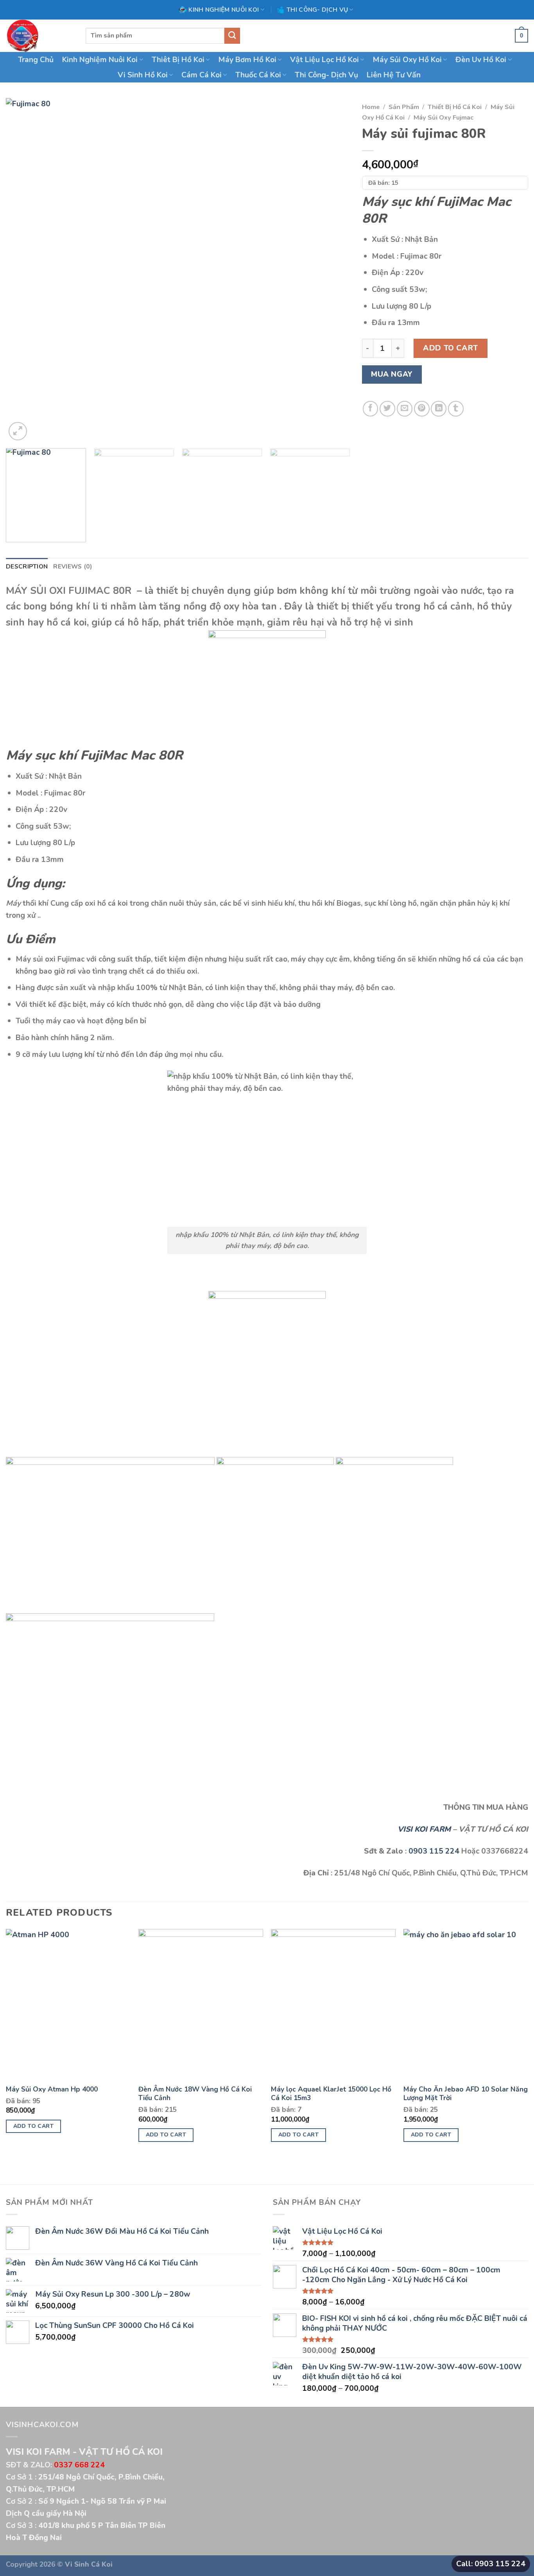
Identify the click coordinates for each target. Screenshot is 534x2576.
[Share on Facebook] (371, 409)
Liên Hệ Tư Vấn (394, 75)
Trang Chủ (36, 60)
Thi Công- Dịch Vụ (326, 75)
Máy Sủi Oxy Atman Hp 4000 (52, 2089)
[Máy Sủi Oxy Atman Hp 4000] (68, 2004)
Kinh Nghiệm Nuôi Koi (224, 10)
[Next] (333, 270)
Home (371, 107)
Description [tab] (27, 566)
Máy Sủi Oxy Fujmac (444, 117)
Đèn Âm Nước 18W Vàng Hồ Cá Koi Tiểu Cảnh (195, 2094)
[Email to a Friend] (405, 409)
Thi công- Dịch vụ (317, 10)
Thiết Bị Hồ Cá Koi (455, 107)
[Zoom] (18, 431)
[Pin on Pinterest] (422, 409)
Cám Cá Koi (202, 75)
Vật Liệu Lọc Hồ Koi (324, 60)
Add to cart (450, 348)
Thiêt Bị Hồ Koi (178, 60)
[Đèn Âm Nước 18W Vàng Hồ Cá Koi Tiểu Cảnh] (201, 2004)
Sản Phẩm (404, 107)
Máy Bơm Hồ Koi (247, 60)
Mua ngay (392, 374)
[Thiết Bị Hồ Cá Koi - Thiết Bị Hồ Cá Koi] (40, 36)
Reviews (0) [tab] (73, 566)
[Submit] (232, 36)
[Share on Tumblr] (456, 409)
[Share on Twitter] (387, 409)
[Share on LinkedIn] (439, 409)
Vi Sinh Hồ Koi (143, 75)
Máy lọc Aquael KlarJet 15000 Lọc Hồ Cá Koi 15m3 (331, 2094)
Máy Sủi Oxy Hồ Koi (407, 60)
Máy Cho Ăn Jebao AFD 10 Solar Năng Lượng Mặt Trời (466, 2094)
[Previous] (23, 270)
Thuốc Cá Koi (258, 75)
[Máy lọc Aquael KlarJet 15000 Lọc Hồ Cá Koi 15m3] (333, 2004)
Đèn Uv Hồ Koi (481, 60)
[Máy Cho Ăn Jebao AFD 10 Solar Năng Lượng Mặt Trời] (466, 2004)
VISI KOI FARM (424, 1829)
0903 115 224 (434, 1851)
